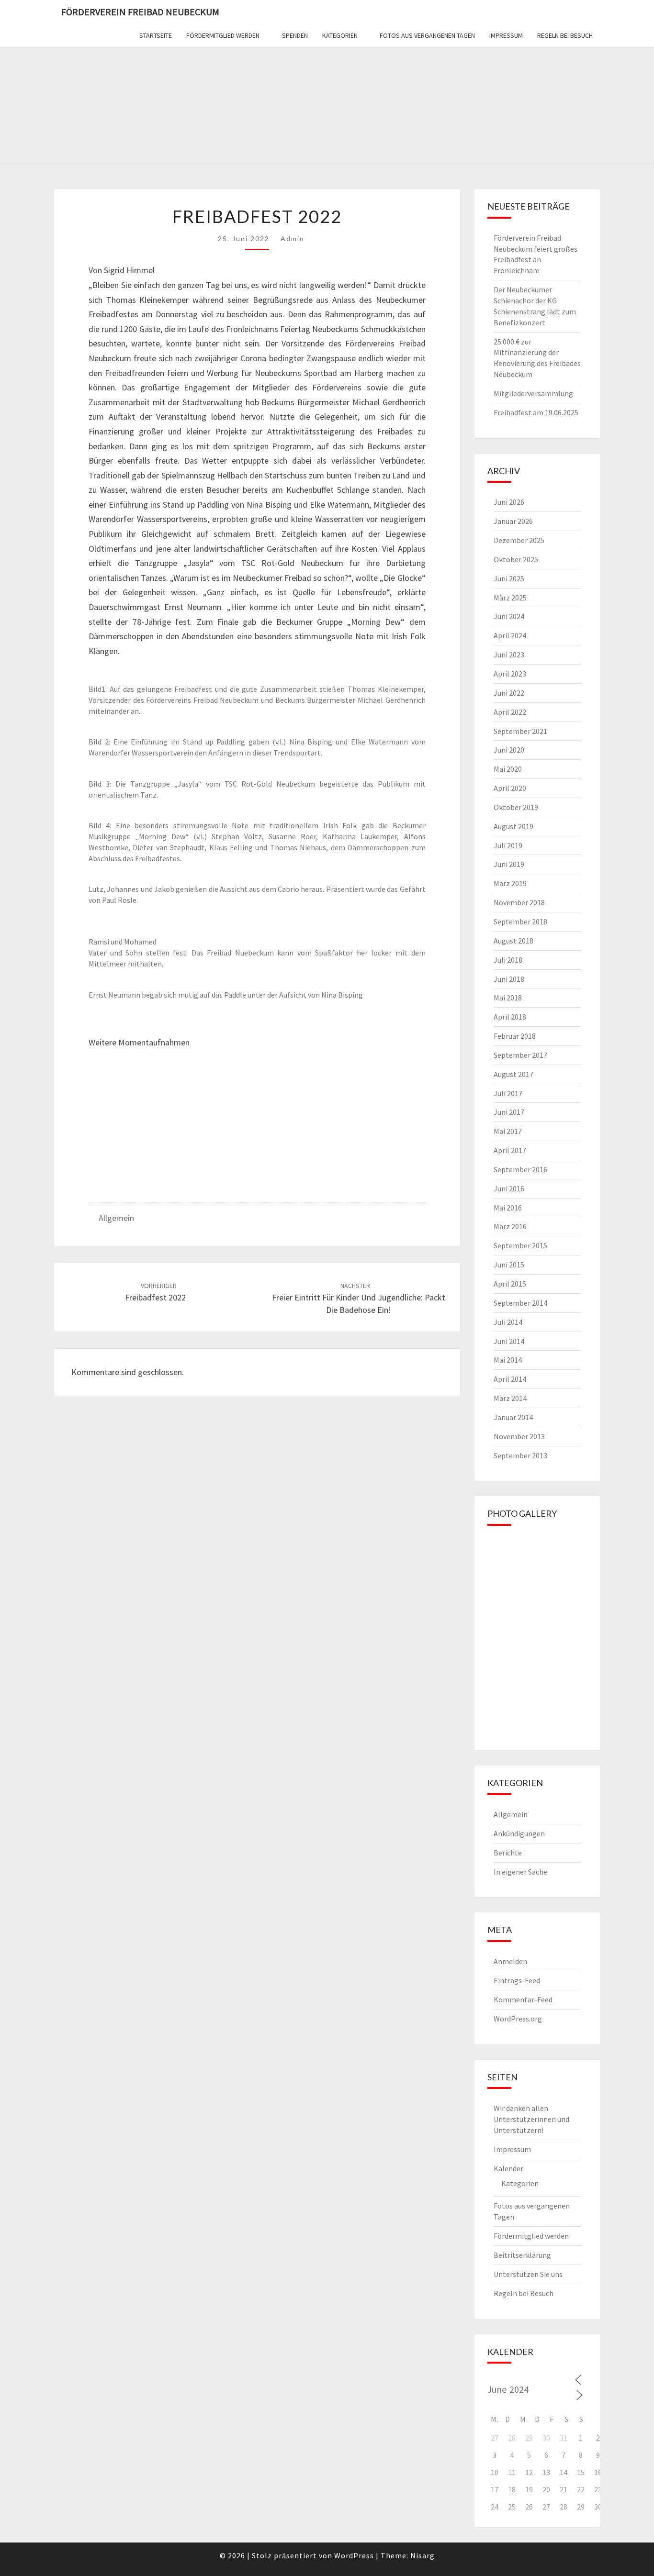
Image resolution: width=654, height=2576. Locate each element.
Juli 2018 (508, 960)
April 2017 (510, 1150)
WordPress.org (518, 2019)
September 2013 (520, 1455)
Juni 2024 (509, 616)
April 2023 (510, 674)
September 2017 (520, 1055)
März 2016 (510, 1226)
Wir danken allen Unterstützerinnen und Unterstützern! (531, 2119)
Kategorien (340, 35)
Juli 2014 (508, 1322)
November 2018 (519, 902)
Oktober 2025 (516, 559)
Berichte (508, 1853)
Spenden (295, 35)
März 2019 (510, 883)
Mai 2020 (508, 769)
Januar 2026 (513, 521)
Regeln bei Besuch (565, 35)
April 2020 (510, 788)
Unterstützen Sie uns (528, 2274)
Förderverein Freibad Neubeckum (140, 12)
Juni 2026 (509, 502)
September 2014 (520, 1303)
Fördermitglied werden (223, 35)
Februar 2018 (515, 1036)
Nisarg (423, 2555)
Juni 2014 (509, 1341)
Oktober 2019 (516, 807)
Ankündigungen (519, 1833)
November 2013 (519, 1436)
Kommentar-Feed (523, 1999)
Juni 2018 (509, 979)
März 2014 (510, 1398)
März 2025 (510, 598)
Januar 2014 (513, 1417)
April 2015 (510, 1284)
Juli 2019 (508, 845)
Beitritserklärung (522, 2255)
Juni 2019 (509, 864)
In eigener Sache (520, 1872)
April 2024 (510, 635)
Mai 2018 (508, 998)
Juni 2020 (509, 750)
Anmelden (510, 1961)
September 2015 (520, 1245)
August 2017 (513, 1074)
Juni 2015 (509, 1265)
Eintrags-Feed (517, 1980)
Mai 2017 (508, 1131)
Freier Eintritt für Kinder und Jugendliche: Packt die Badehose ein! (359, 1298)
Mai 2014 (508, 1360)
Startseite (156, 35)
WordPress (354, 2555)
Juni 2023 (509, 655)
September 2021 (520, 731)
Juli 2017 (508, 1093)
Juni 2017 (509, 1112)
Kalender (508, 2168)
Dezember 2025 (519, 540)
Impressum (506, 35)
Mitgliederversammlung (533, 393)
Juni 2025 (509, 578)
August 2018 (513, 941)
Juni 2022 (509, 693)
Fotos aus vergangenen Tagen (427, 35)
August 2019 (513, 826)
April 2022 (510, 712)
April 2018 (510, 1017)
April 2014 (510, 1379)
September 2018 (520, 922)
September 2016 (520, 1169)
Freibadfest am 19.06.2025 (536, 412)
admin (293, 239)
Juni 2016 (509, 1188)
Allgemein (116, 1218)
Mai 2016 (508, 1208)
